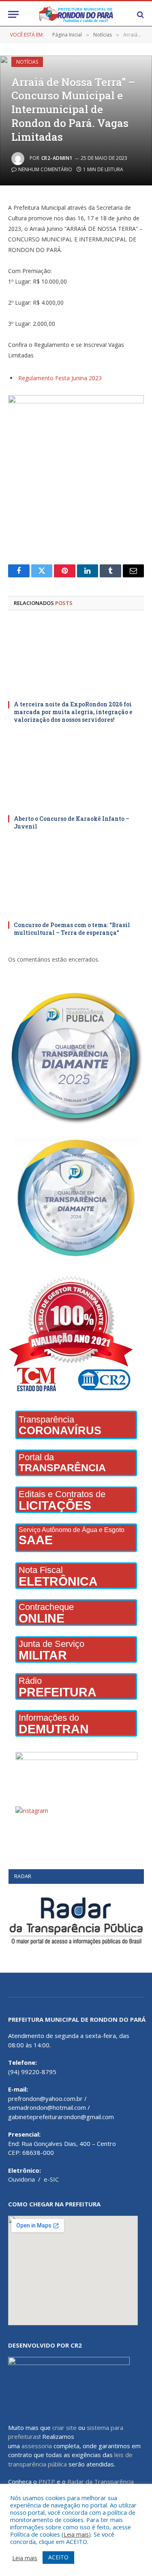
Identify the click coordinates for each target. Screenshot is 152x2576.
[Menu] (13, 14)
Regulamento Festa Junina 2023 (60, 378)
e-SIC (51, 2179)
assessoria (37, 2446)
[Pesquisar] (140, 14)
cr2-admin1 (57, 158)
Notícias (27, 62)
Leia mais (76, 2534)
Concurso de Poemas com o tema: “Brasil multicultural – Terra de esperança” (72, 929)
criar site (64, 2428)
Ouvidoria (21, 2179)
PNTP (47, 2481)
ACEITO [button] (58, 2557)
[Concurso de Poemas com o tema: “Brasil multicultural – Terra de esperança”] (76, 878)
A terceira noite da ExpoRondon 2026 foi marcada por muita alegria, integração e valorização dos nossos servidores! (73, 712)
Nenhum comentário (45, 169)
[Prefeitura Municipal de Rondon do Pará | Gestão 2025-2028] (76, 14)
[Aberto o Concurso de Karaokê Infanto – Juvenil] (76, 772)
